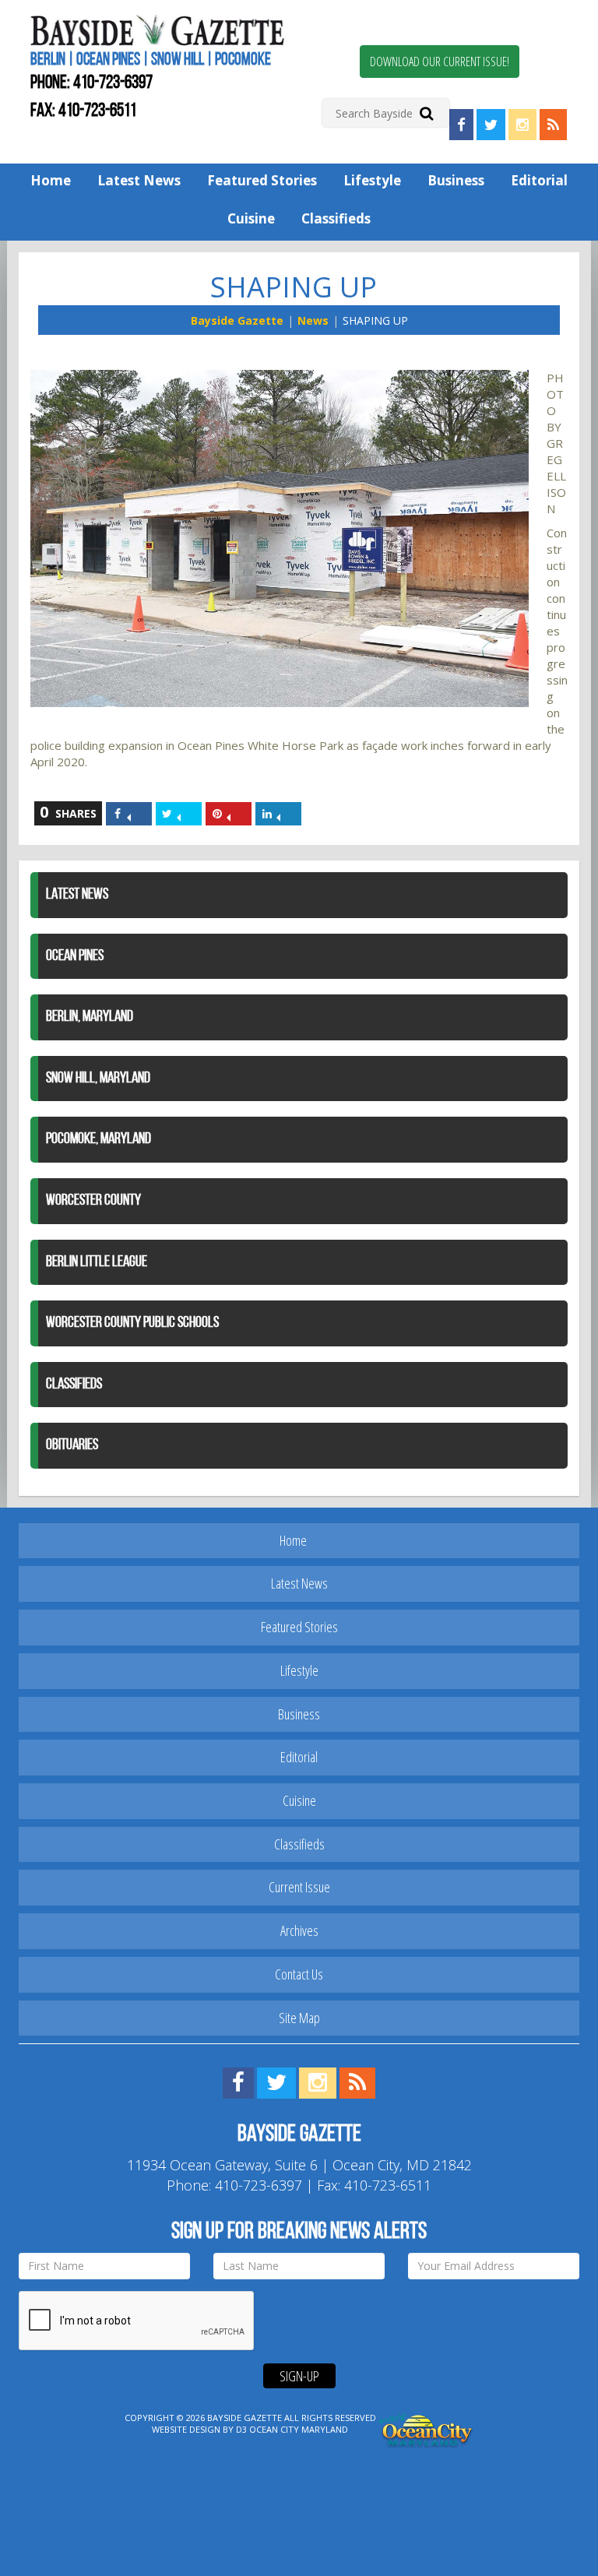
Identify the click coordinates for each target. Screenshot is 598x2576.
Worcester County (93, 1201)
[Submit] (426, 113)
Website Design (186, 2429)
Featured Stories (262, 180)
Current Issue (299, 1887)
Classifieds (336, 218)
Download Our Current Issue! (440, 62)
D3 (241, 2429)
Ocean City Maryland (299, 2429)
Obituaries (72, 1445)
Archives (299, 1930)
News (313, 320)
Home (51, 180)
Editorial (539, 180)
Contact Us (299, 1974)
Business (456, 180)
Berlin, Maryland (90, 1017)
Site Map (299, 2018)
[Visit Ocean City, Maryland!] (427, 2428)
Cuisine (251, 218)
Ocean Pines (75, 956)
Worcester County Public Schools (132, 1323)
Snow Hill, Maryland (98, 1079)
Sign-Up (299, 2376)
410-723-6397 (113, 83)
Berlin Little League (97, 1262)
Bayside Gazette (237, 320)
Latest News (139, 180)
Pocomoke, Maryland (98, 1139)
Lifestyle (372, 180)
